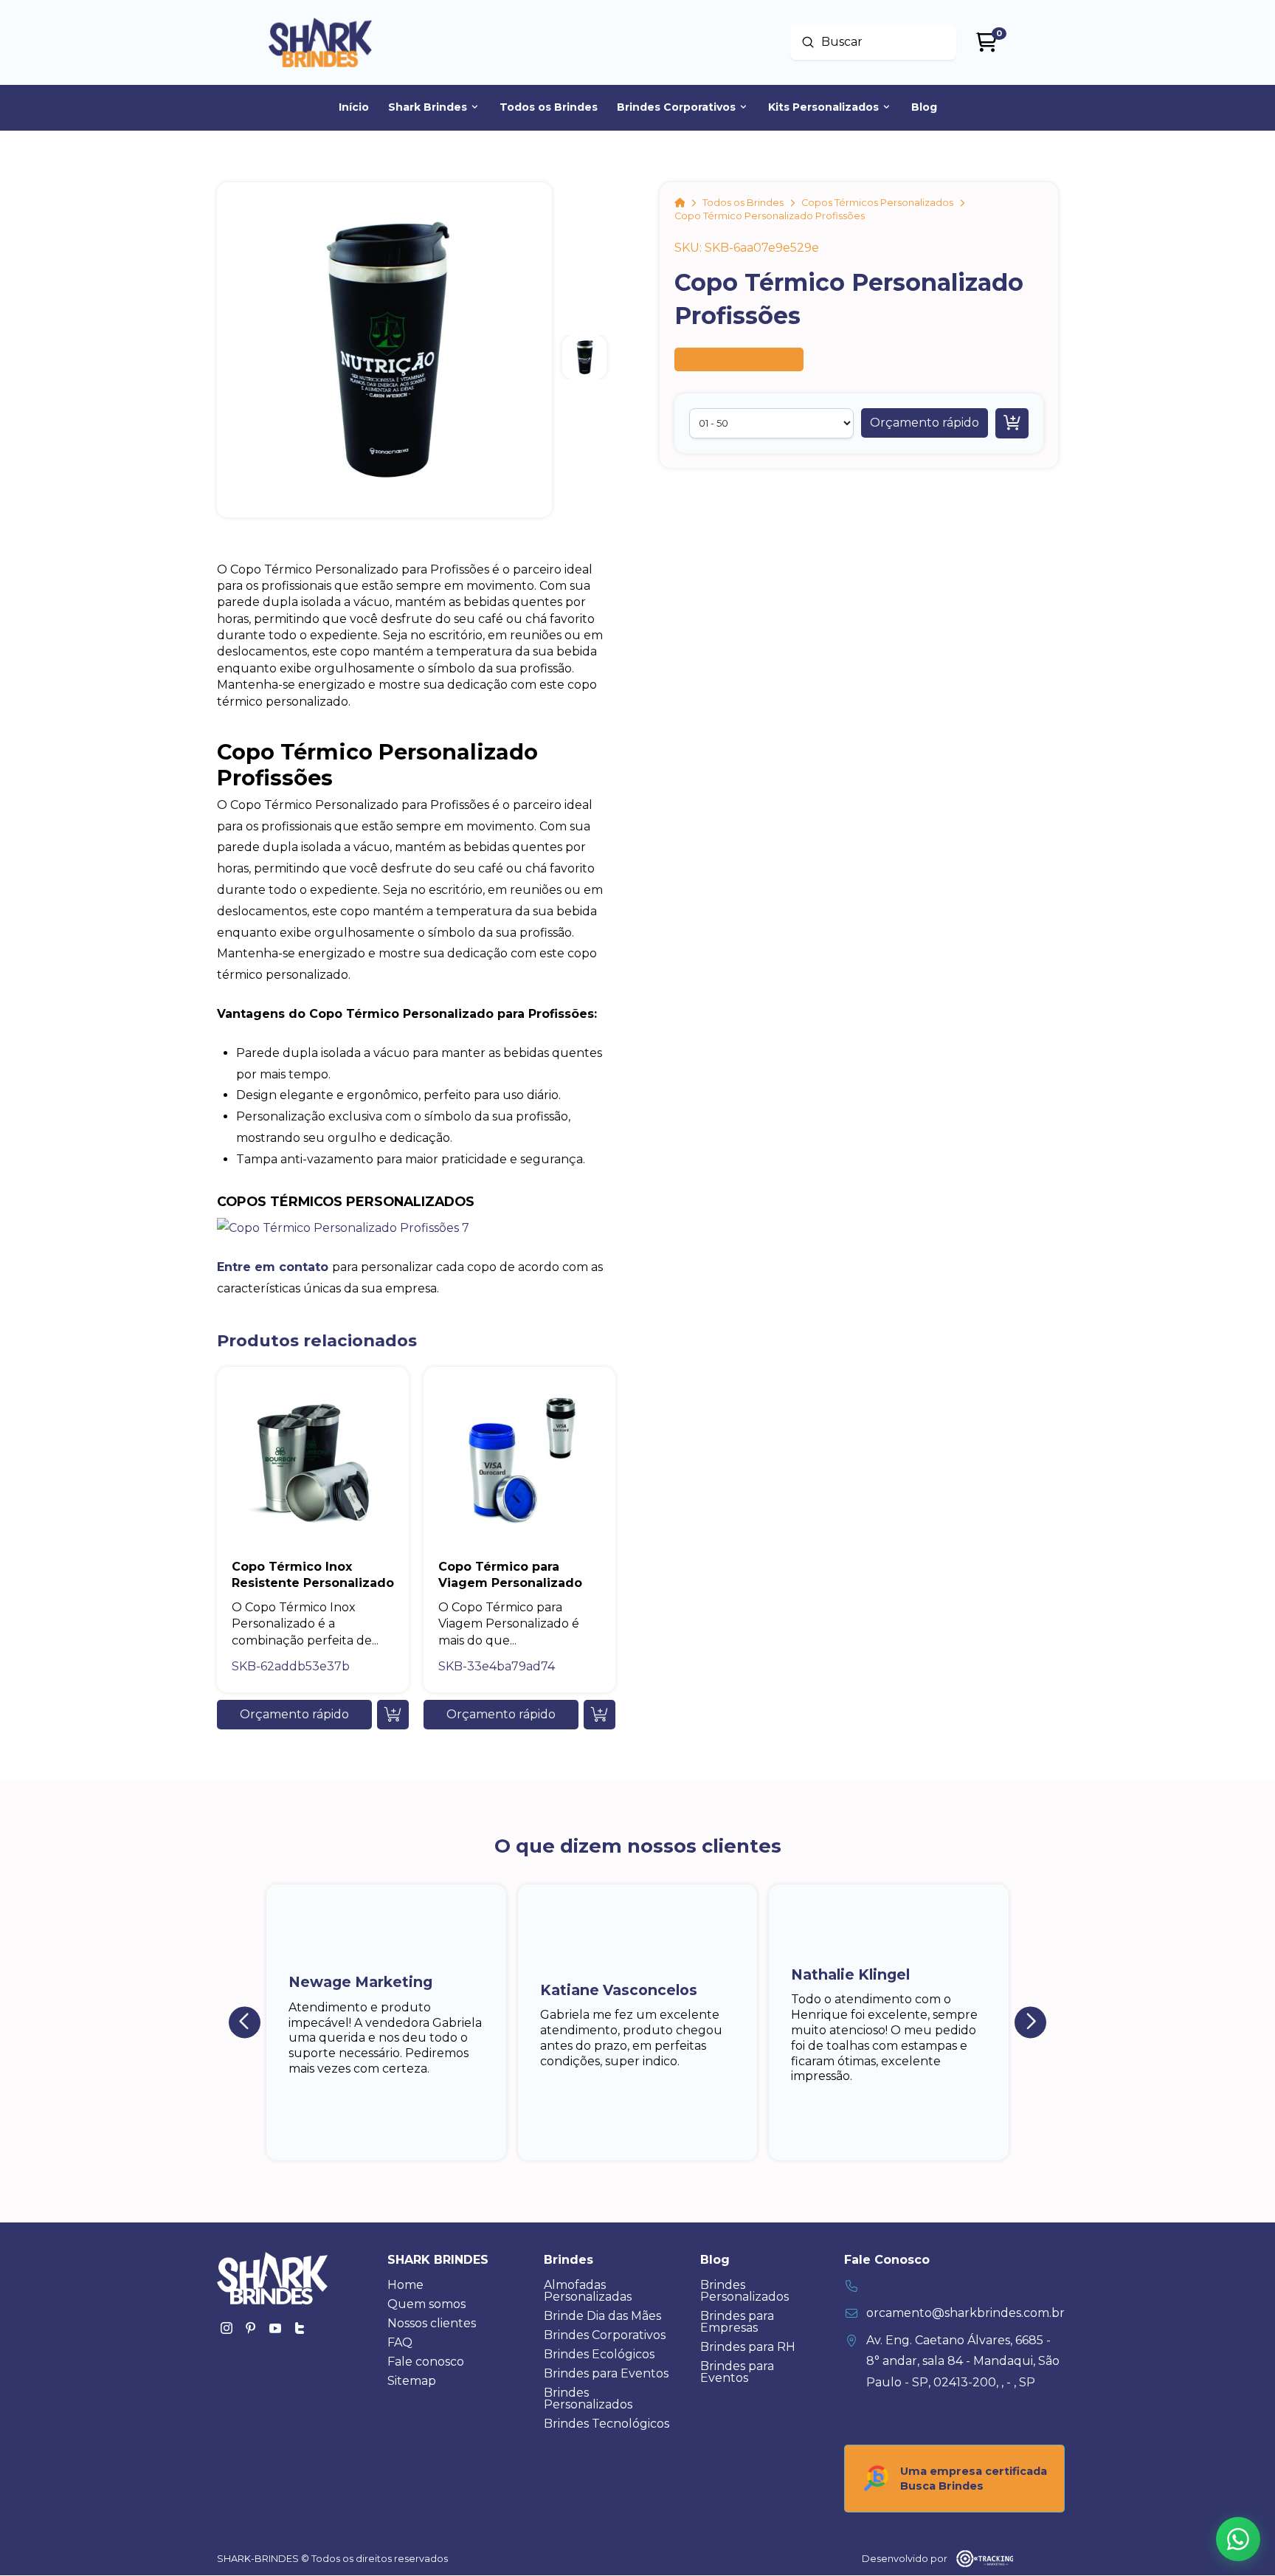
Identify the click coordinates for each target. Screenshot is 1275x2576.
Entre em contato (273, 1267)
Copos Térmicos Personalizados (346, 1201)
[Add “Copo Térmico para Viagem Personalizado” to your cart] (600, 1715)
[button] (925, 423)
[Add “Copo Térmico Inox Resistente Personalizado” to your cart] (393, 1715)
